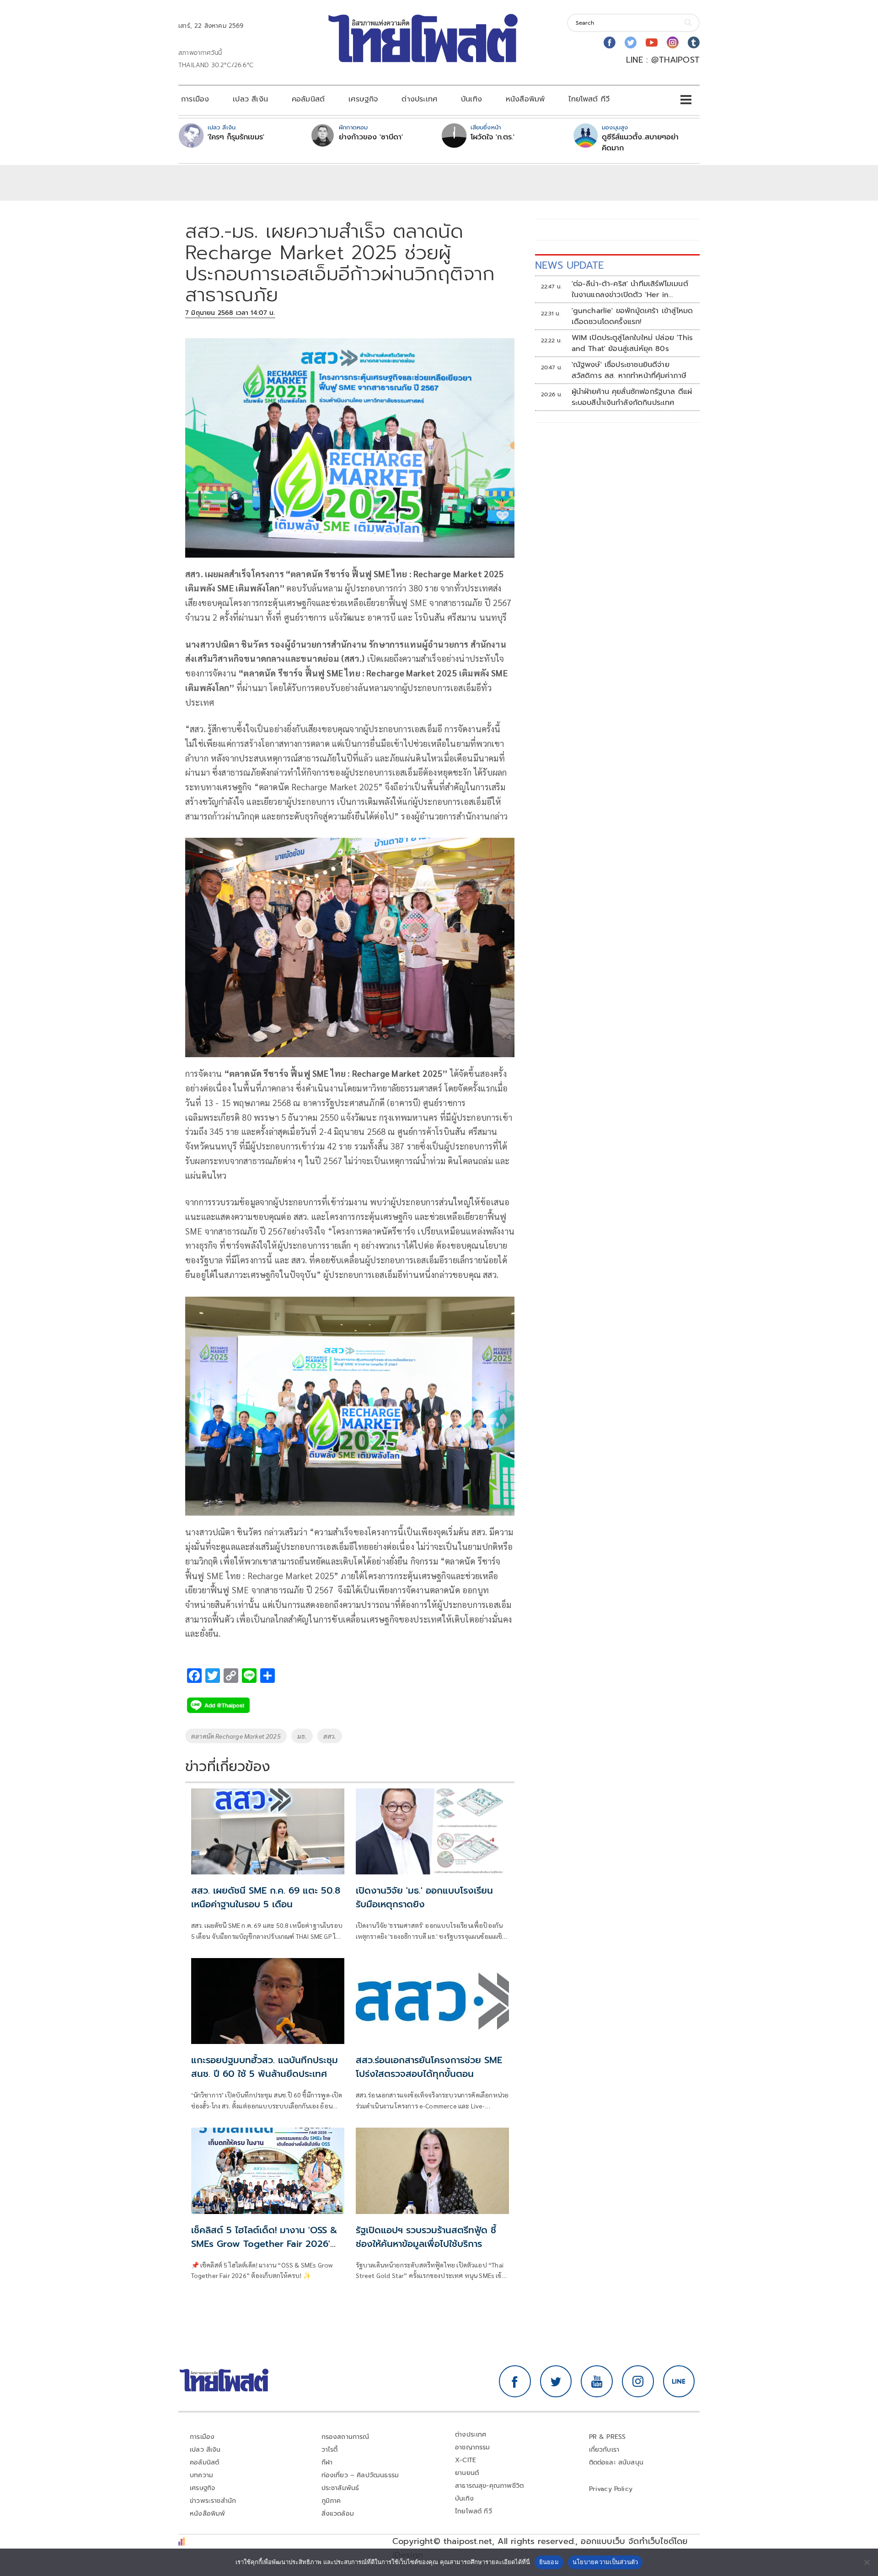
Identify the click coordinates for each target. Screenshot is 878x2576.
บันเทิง (471, 99)
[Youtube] (652, 43)
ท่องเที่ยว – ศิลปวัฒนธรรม (360, 2475)
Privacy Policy (611, 2489)
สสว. (330, 1736)
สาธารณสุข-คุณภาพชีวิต (489, 2486)
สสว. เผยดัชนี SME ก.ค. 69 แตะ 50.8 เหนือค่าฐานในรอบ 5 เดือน (266, 1897)
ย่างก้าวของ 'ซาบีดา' (371, 137)
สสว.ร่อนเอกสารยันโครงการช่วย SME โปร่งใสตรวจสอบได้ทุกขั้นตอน (429, 2067)
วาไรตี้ (330, 2450)
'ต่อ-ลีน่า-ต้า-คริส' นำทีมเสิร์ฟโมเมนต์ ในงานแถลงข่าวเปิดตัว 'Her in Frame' (630, 289)
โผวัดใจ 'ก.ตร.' (493, 137)
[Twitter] (631, 43)
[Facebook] (610, 43)
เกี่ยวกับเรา (604, 2450)
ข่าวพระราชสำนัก (213, 2501)
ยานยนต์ (467, 2473)
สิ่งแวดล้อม (338, 2514)
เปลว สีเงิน (250, 99)
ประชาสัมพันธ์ (340, 2488)
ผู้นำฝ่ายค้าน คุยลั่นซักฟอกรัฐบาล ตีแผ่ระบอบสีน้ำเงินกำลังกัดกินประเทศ (632, 397)
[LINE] (679, 2381)
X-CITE (466, 2460)
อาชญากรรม (473, 2447)
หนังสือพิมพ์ (525, 99)
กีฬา (327, 2462)
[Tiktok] (694, 43)
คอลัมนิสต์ (308, 99)
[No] (867, 2562)
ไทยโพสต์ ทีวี (589, 99)
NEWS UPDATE (569, 265)
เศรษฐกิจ (363, 99)
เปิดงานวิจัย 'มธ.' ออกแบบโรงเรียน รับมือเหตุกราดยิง (424, 1897)
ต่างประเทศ (419, 99)
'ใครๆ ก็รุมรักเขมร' (236, 137)
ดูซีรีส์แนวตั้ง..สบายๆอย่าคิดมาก (640, 143)
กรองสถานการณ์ (345, 2437)
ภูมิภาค (331, 2501)
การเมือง (195, 99)
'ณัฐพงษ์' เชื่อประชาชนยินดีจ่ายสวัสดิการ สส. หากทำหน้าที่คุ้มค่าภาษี (629, 370)
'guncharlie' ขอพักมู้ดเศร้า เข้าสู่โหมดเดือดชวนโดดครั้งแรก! (632, 316)
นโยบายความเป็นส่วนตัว (605, 2562)
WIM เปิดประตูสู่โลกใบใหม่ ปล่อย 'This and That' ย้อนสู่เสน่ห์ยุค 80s (632, 343)
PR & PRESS (608, 2437)
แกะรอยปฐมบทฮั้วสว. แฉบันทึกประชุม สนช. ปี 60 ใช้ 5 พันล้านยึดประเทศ (265, 2067)
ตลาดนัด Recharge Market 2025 (236, 1736)
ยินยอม (549, 2562)
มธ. (302, 1736)
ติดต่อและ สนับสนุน (616, 2462)
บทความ (201, 2475)
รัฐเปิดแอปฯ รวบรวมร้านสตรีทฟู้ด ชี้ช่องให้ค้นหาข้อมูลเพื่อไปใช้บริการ (426, 2237)
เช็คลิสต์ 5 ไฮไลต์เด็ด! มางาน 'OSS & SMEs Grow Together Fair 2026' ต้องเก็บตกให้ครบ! (264, 2244)
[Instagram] (673, 43)
